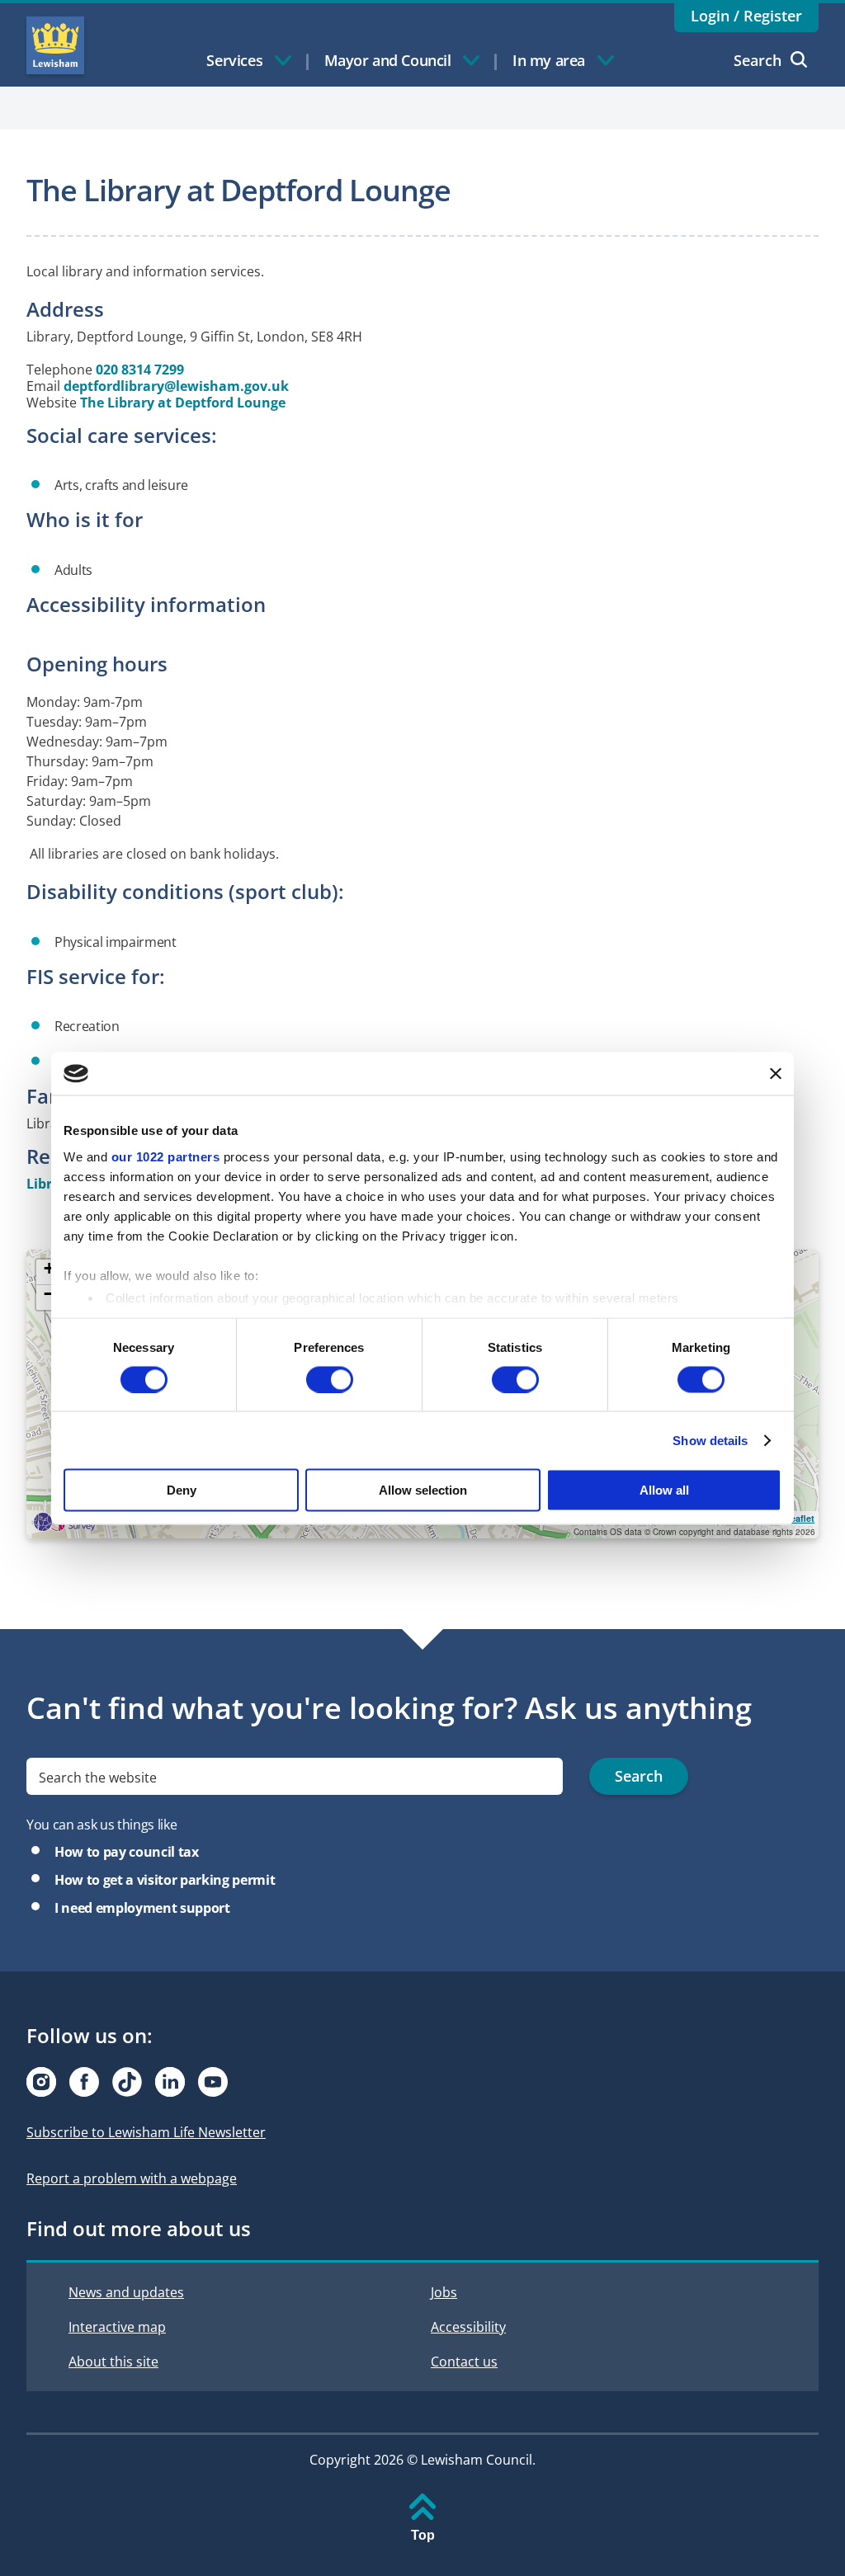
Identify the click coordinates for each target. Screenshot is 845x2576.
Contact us (464, 2362)
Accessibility (468, 2327)
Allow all (664, 1490)
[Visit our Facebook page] (84, 2082)
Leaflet (800, 1518)
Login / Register (746, 16)
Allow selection (423, 1490)
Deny (182, 1490)
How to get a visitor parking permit (165, 1880)
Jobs (444, 2292)
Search (758, 60)
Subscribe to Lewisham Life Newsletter (146, 2132)
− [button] (49, 1295)
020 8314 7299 (140, 370)
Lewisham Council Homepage (55, 45)
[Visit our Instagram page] (41, 2082)
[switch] (330, 1379)
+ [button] (49, 1269)
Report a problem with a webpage (132, 2178)
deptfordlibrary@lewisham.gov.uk (176, 386)
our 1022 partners (166, 1156)
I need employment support (142, 1908)
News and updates (126, 2292)
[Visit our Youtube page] (213, 2082)
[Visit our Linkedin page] (170, 2082)
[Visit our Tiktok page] (127, 2082)
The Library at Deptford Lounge (183, 403)
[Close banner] (776, 1073)
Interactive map (117, 2327)
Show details (710, 1440)
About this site (113, 2362)
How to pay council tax (127, 1852)
